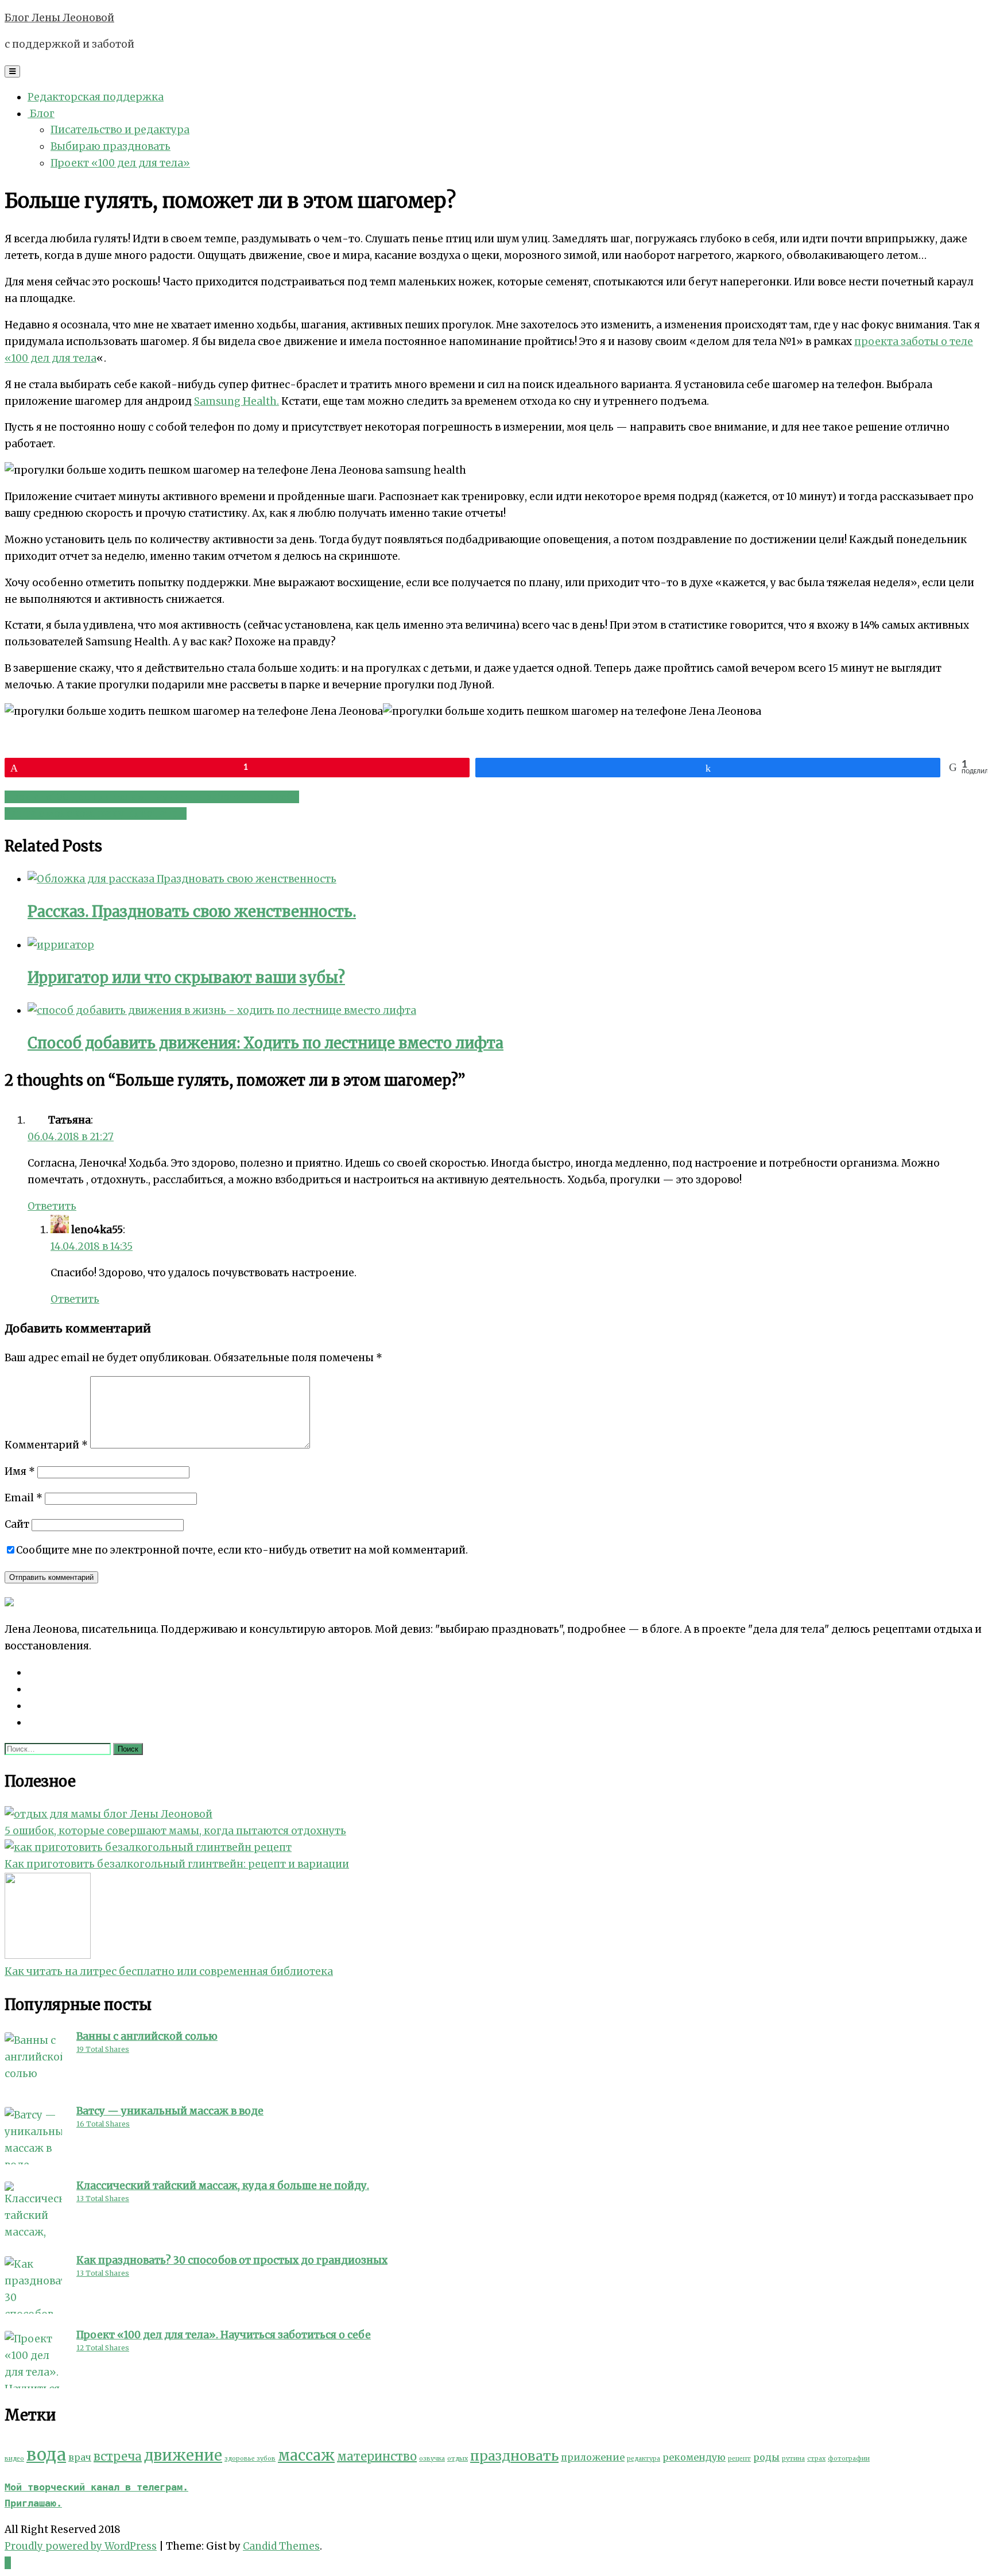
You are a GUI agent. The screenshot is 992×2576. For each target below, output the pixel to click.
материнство (377, 2456)
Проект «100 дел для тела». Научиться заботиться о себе (152, 797)
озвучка (432, 2459)
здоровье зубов (250, 2459)
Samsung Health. (237, 401)
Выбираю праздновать (111, 146)
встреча (118, 2456)
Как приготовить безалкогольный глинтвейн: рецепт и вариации (177, 1864)
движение (183, 2455)
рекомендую (694, 2457)
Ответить (52, 1206)
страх (816, 2459)
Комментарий (46, 1445)
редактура (644, 2459)
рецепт (739, 2459)
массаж (306, 2455)
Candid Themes (281, 2546)
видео (14, 2459)
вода (46, 2455)
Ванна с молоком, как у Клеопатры (96, 814)
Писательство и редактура (120, 130)
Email (24, 1498)
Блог (41, 114)
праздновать (514, 2456)
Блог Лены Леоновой (59, 18)
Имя (20, 1471)
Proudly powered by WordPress (81, 2546)
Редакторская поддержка (96, 97)
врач (80, 2457)
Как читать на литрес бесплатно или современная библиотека (169, 1971)
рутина (793, 2459)
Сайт (17, 1524)
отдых (458, 2459)
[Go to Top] (8, 2563)
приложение (593, 2457)
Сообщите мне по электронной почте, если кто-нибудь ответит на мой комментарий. (242, 1550)
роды (766, 2457)
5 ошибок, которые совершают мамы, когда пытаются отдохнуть (175, 1831)
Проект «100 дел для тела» (120, 163)
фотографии (849, 2459)
